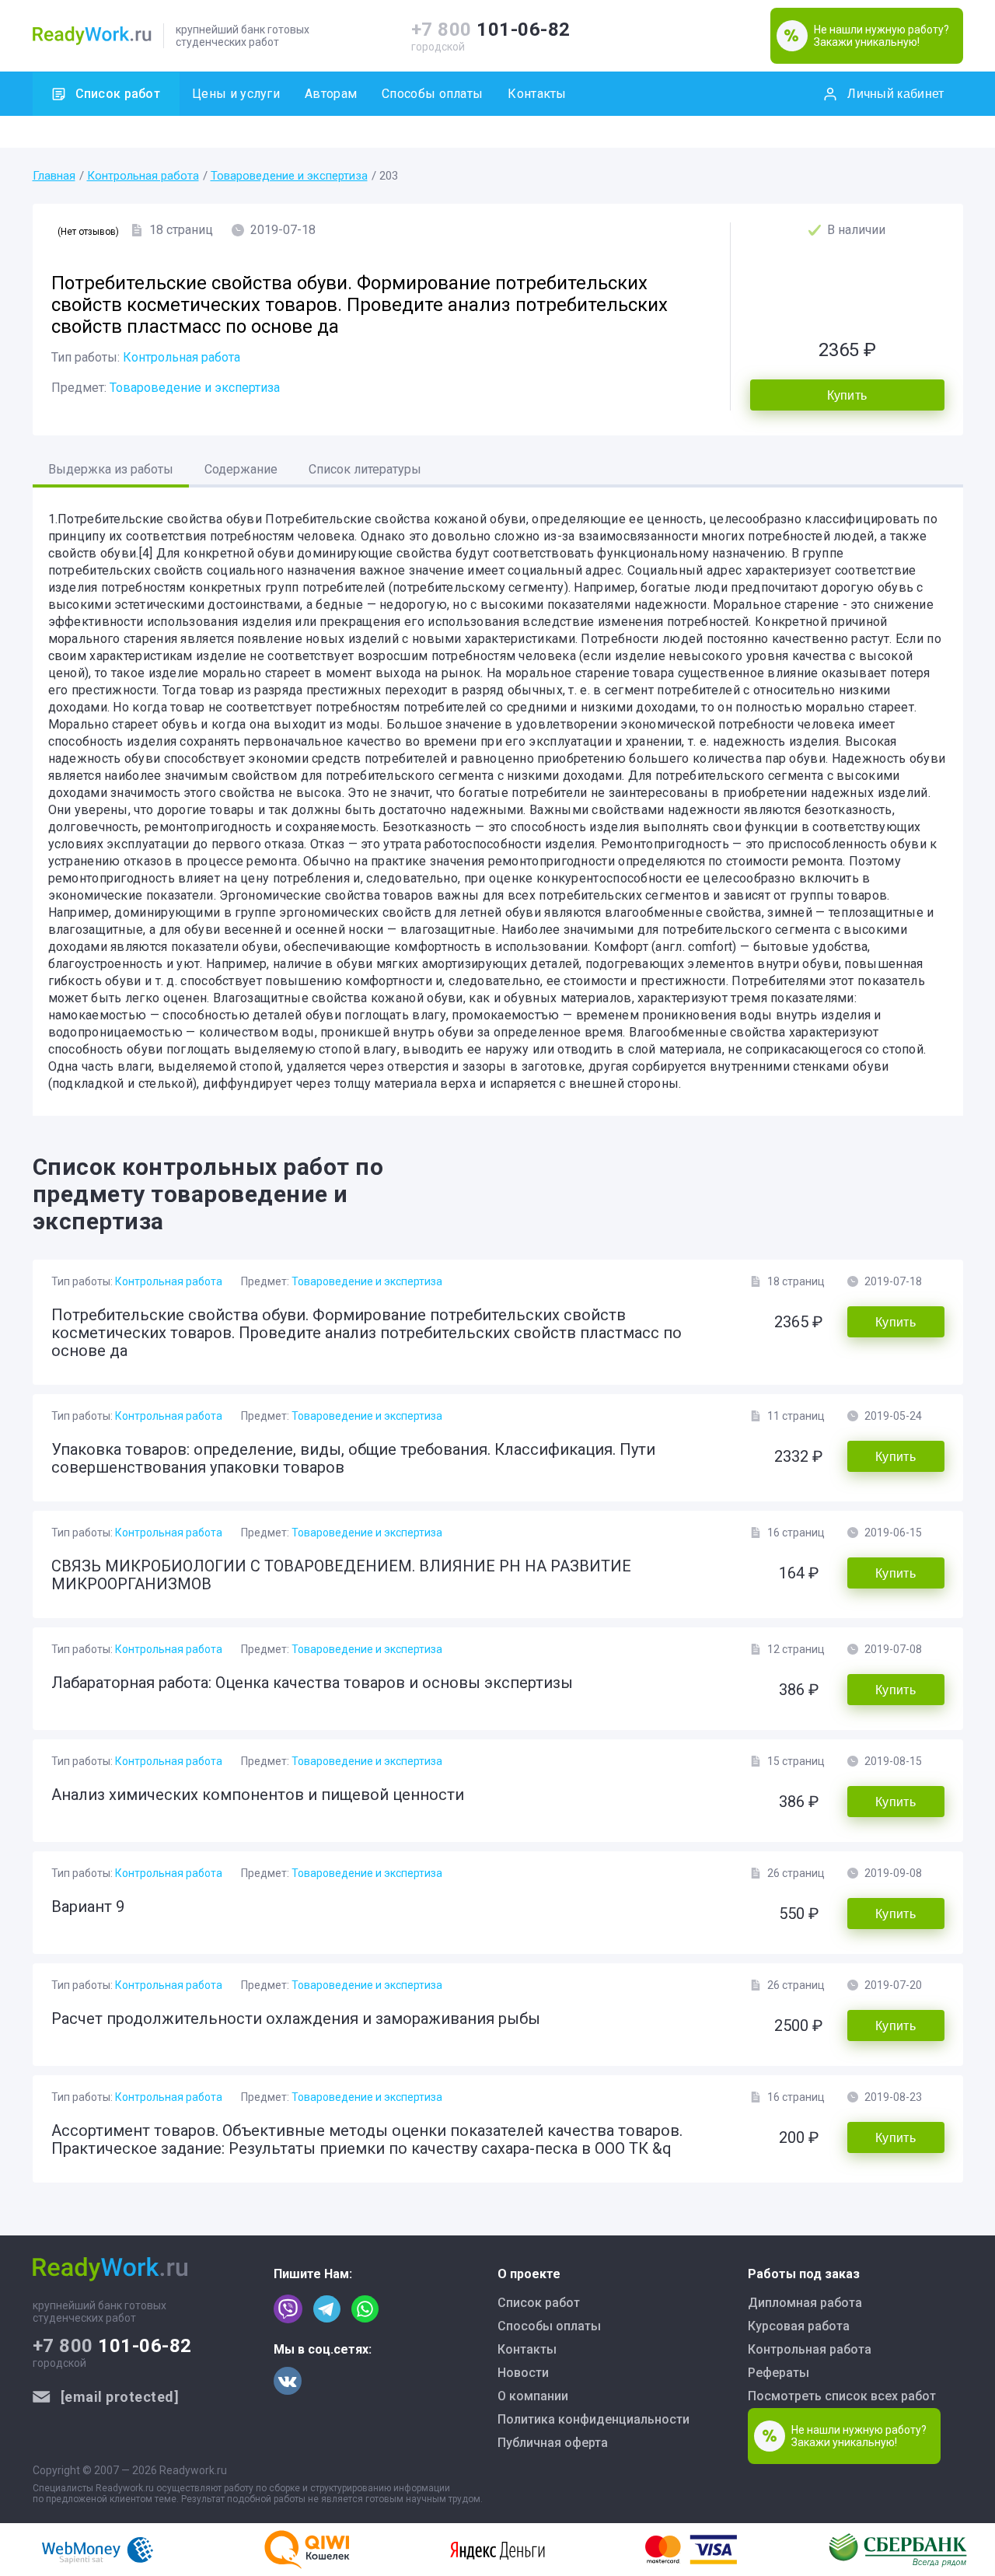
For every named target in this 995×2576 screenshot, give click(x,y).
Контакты (537, 94)
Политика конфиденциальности (594, 2419)
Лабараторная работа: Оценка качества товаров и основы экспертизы (312, 1683)
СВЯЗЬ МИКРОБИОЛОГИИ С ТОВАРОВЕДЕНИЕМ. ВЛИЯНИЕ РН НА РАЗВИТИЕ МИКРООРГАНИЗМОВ (341, 1575)
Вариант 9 (88, 1907)
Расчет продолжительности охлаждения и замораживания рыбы (296, 2019)
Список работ (118, 94)
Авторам (331, 94)
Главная (54, 176)
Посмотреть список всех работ (842, 2396)
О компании (533, 2396)
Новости (523, 2373)
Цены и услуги (236, 94)
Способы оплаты (432, 94)
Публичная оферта (553, 2443)
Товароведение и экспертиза (289, 176)
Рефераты (779, 2373)
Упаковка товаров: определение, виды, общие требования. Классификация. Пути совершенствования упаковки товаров (353, 1458)
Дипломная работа (805, 2303)
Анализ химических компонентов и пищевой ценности (258, 1795)
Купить (847, 395)
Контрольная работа (143, 176)
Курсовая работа (799, 2326)
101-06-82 (491, 30)
